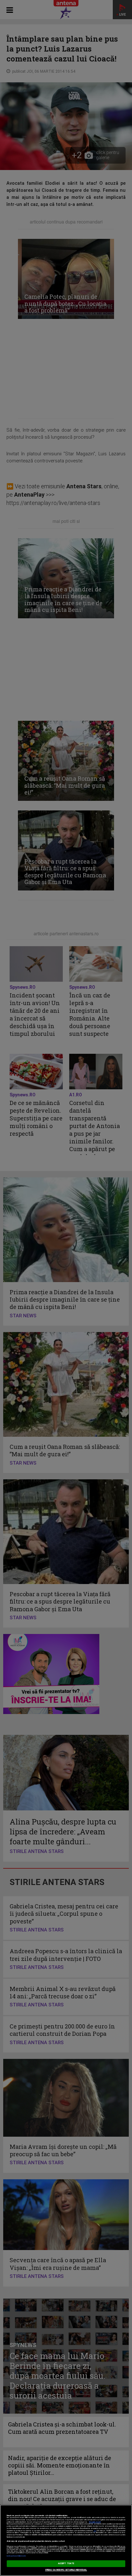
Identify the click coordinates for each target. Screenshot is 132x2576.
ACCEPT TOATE (66, 2564)
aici (95, 2531)
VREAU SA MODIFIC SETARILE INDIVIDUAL (66, 2570)
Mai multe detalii (95, 2522)
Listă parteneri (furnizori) (16, 2556)
